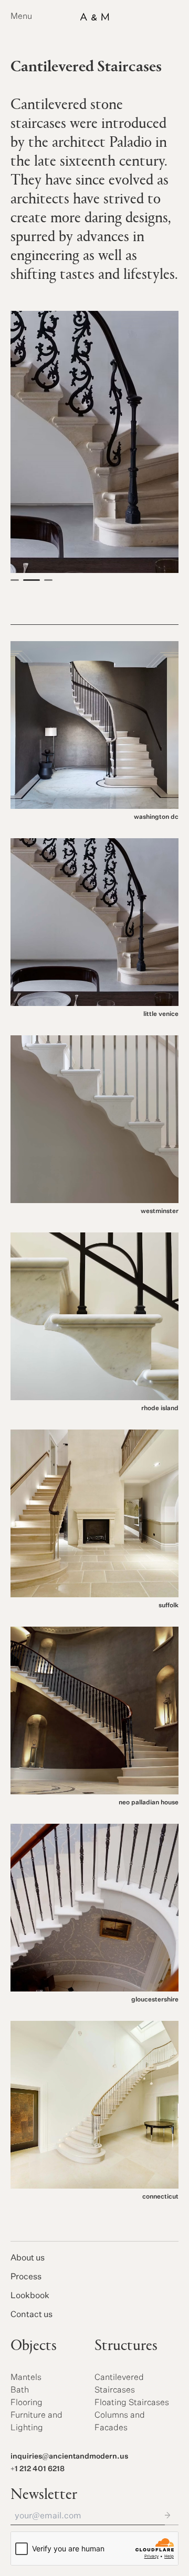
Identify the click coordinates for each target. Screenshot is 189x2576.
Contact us (31, 2315)
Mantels (26, 2378)
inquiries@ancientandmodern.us (69, 2456)
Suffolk (169, 1606)
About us (28, 2258)
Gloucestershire (155, 2000)
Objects (34, 2346)
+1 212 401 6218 (38, 2469)
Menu (21, 17)
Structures (126, 2346)
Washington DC (156, 817)
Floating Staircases (132, 2403)
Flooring (27, 2403)
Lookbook (30, 2296)
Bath (20, 2390)
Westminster (160, 1211)
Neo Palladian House (149, 1803)
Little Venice (161, 1014)
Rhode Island (160, 1409)
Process (26, 2277)
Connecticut (160, 2197)
